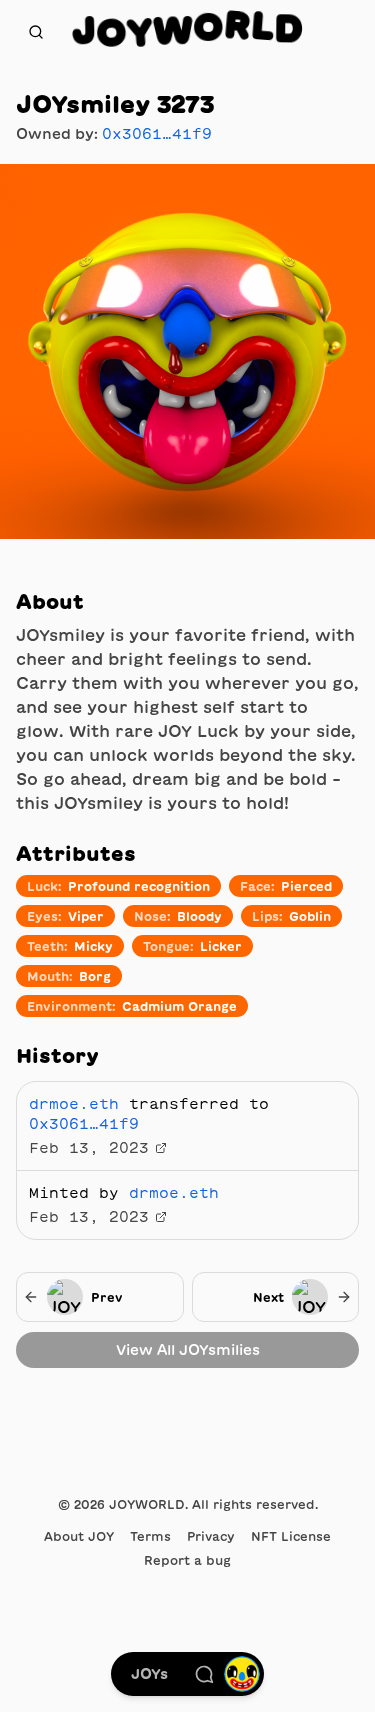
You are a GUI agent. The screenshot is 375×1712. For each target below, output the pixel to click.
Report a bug (187, 1560)
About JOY (79, 1536)
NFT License (291, 1536)
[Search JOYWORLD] (36, 32)
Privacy (211, 1536)
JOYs (149, 1674)
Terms (150, 1536)
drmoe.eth (74, 1104)
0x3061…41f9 (157, 134)
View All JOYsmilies (188, 1350)
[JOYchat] (204, 1674)
